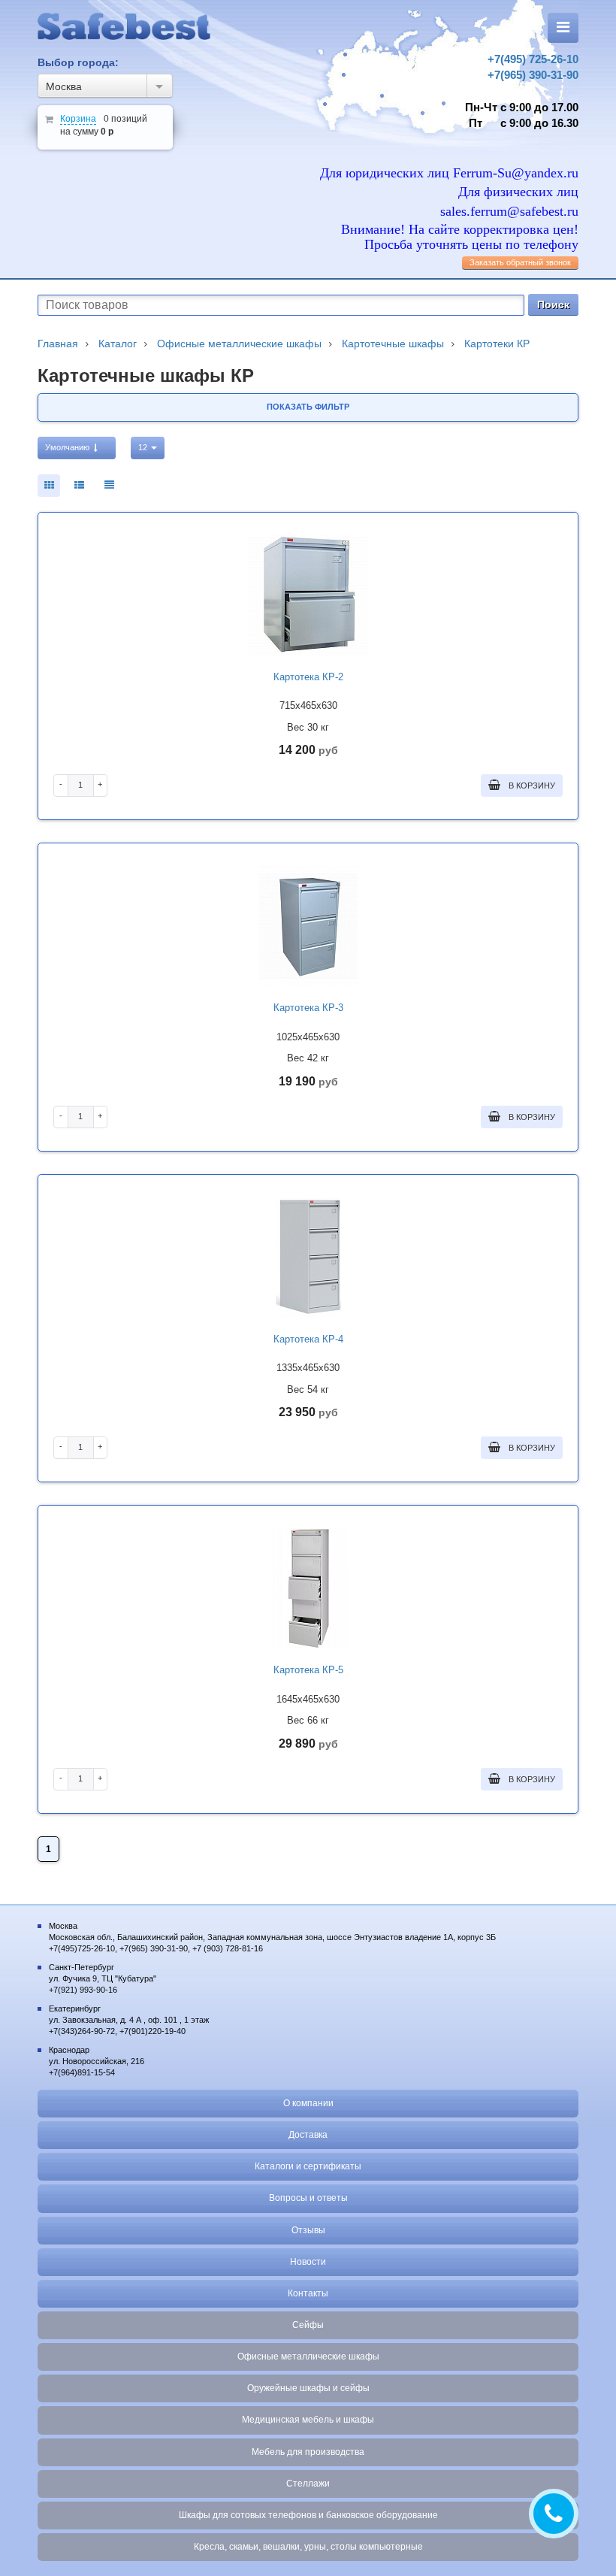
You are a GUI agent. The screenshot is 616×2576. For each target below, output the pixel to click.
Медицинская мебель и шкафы (308, 2420)
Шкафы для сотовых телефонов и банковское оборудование (308, 2515)
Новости (308, 2262)
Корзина (78, 119)
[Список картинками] (79, 486)
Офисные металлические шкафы (308, 2357)
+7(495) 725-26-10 (533, 59)
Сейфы (308, 2325)
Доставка (308, 2135)
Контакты (308, 2293)
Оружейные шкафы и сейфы (308, 2388)
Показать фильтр (308, 407)
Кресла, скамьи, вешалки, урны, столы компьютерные (308, 2547)
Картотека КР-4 (308, 1339)
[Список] (109, 486)
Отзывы (308, 2230)
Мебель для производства (308, 2452)
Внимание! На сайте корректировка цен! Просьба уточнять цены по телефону (460, 237)
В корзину (531, 786)
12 (144, 447)
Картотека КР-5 (308, 1670)
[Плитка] (49, 486)
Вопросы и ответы (308, 2198)
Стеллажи (308, 2484)
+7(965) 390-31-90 (533, 75)
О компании (308, 2103)
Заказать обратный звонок (520, 262)
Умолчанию (68, 447)
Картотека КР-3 (308, 1008)
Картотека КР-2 (308, 677)
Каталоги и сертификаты (308, 2166)
